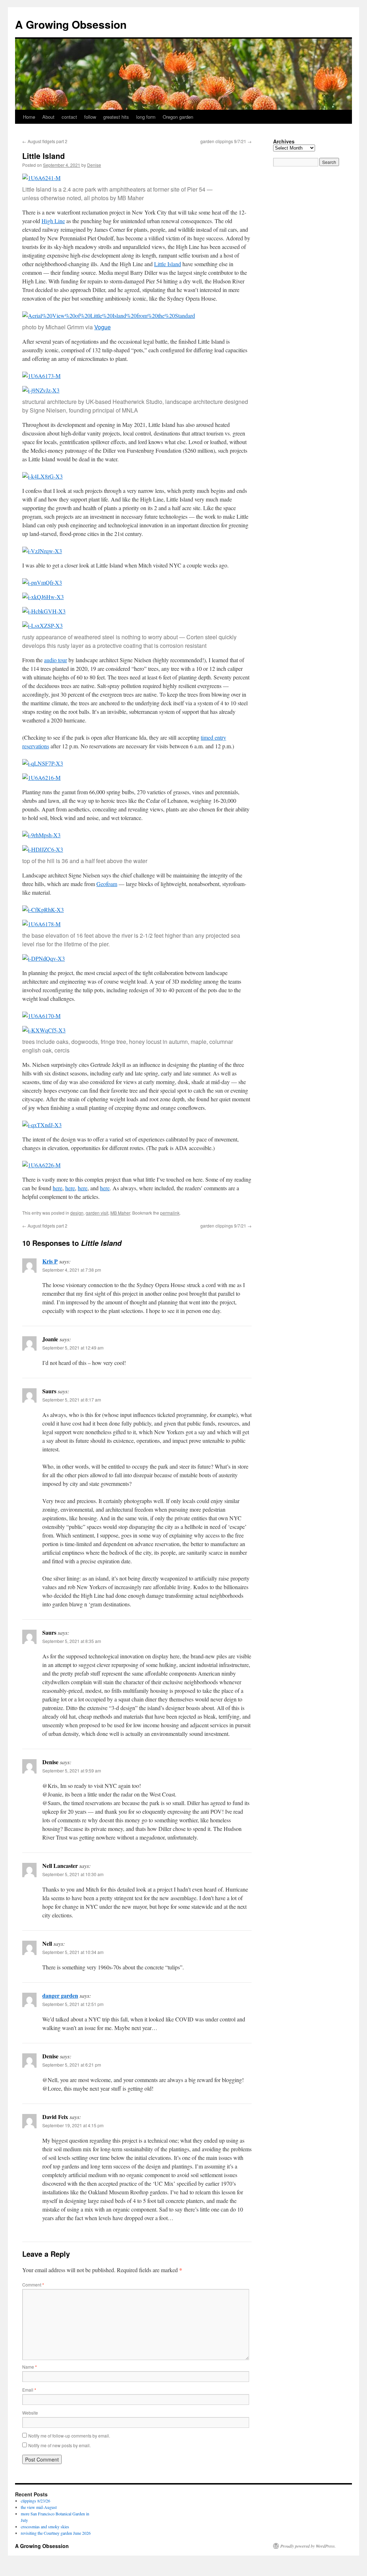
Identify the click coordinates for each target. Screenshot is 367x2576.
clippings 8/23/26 (35, 2501)
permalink (170, 1213)
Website (30, 2413)
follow (90, 117)
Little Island (168, 264)
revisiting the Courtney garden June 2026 (56, 2533)
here (58, 1188)
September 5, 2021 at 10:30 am (73, 1874)
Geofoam (107, 884)
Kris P (50, 1261)
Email (29, 2390)
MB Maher (120, 1213)
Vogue (103, 327)
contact (69, 117)
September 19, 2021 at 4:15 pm (73, 2125)
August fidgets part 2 (45, 141)
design (77, 1213)
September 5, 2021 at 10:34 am (73, 1952)
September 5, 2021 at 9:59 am (72, 1770)
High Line (53, 221)
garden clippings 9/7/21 (226, 141)
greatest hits (116, 117)
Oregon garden (178, 117)
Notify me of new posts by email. (59, 2445)
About (48, 117)
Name (30, 2367)
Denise (94, 165)
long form (146, 117)
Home (29, 117)
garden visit (97, 1213)
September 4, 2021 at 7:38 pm (72, 1270)
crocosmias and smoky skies (45, 2526)
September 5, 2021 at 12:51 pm (73, 2004)
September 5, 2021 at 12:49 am (73, 1348)
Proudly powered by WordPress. (308, 2546)
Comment (33, 2285)
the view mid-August (39, 2507)
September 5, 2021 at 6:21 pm (72, 2065)
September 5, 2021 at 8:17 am (72, 1400)
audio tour (56, 660)
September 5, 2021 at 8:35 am (72, 1641)
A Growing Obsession (71, 24)
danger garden (60, 1995)
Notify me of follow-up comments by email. (69, 2436)
